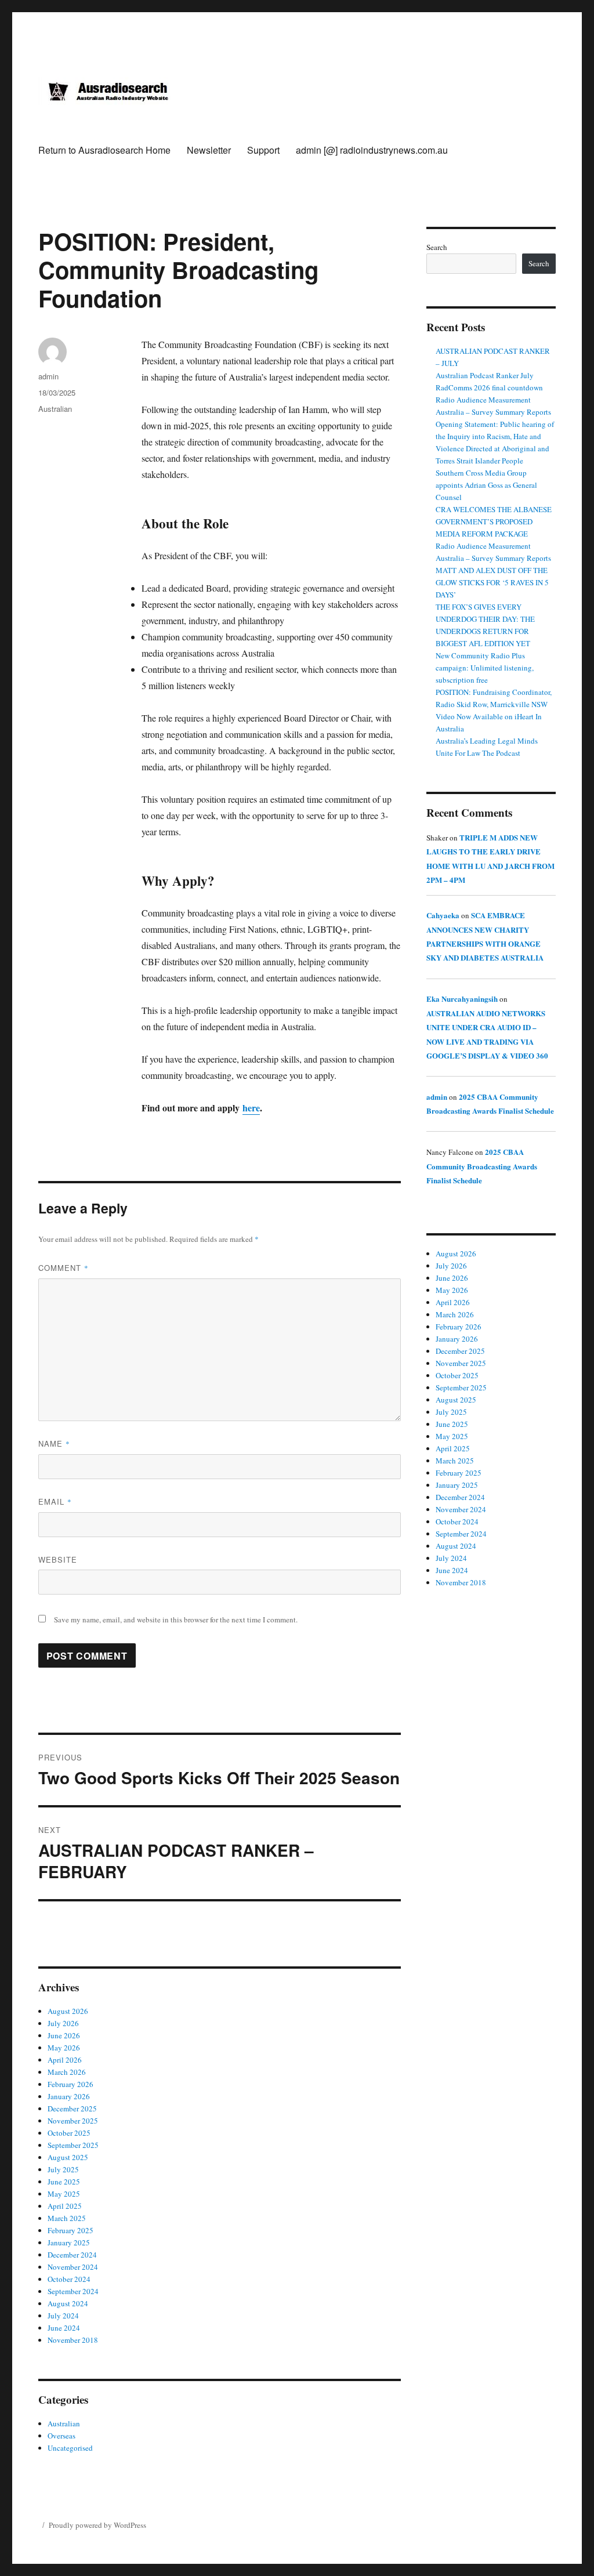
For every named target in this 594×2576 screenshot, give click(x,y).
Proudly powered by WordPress (97, 2525)
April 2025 (65, 2206)
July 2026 (63, 2023)
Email (55, 1501)
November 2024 (73, 2267)
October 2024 (69, 2279)
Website (58, 1559)
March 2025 (67, 2218)
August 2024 (68, 2303)
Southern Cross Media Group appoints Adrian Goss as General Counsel (486, 485)
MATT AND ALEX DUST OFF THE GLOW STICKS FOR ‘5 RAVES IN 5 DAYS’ (492, 582)
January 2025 (69, 2242)
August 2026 (68, 2011)
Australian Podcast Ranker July (485, 375)
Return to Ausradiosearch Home (104, 150)
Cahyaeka (443, 915)
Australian (55, 409)
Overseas (61, 2436)
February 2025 (70, 2230)
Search (437, 247)
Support (263, 150)
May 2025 (64, 2194)
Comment (64, 1268)
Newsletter (209, 150)
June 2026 (64, 2035)
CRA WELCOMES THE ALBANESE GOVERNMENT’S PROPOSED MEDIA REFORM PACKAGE (494, 521)
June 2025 (64, 2182)
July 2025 (63, 2169)
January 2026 (69, 2096)
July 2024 (63, 2316)
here (251, 1108)
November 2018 (73, 2340)
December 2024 (72, 2255)
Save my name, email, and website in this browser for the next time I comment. (176, 1619)
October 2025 (69, 2133)
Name (54, 1443)
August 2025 (68, 2157)
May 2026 (64, 2048)
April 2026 (65, 2060)
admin (48, 376)
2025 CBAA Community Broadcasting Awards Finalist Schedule (482, 1166)
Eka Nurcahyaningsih (462, 999)
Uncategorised (70, 2448)
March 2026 (67, 2072)
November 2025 (73, 2121)
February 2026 (70, 2084)
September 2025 (73, 2145)
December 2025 (72, 2108)
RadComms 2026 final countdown (489, 387)
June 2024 (64, 2328)
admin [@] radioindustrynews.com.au (372, 150)
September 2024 (73, 2291)
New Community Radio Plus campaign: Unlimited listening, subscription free (485, 668)
